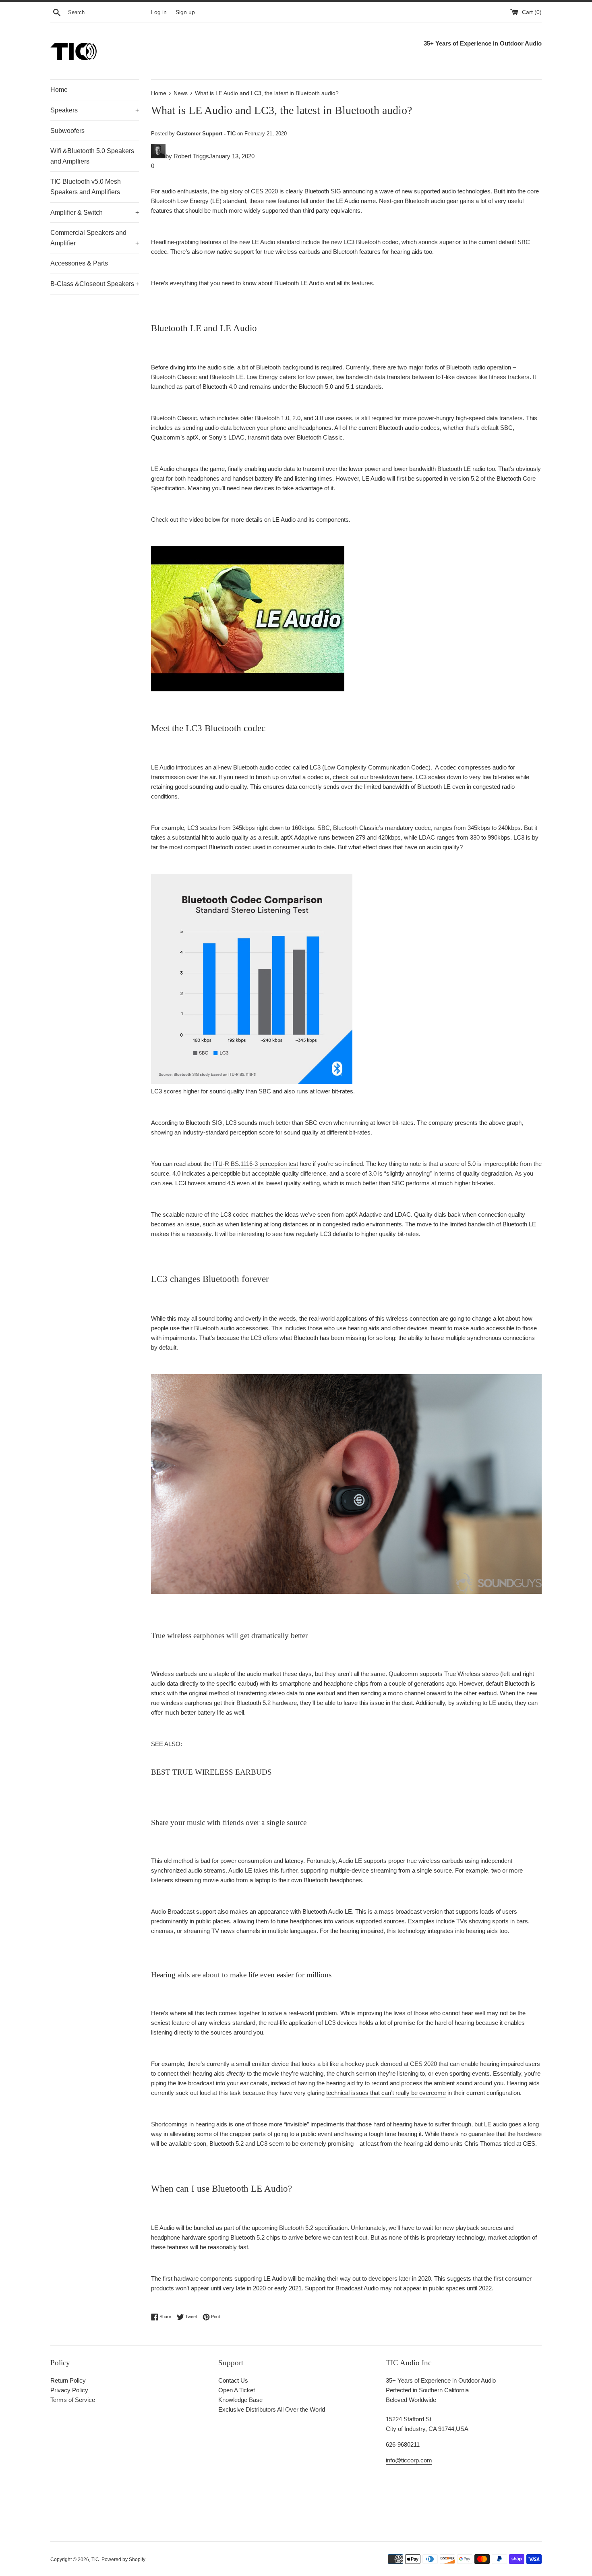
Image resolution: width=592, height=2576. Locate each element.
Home (59, 90)
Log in (159, 12)
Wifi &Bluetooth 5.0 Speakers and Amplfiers (92, 156)
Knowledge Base (240, 2400)
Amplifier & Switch (95, 213)
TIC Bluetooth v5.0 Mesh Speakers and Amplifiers (86, 187)
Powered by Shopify (123, 2559)
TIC (95, 2559)
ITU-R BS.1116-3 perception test (256, 1164)
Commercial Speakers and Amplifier (95, 238)
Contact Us (233, 2380)
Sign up (185, 12)
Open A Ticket (237, 2390)
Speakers (95, 110)
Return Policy (68, 2380)
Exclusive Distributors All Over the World (272, 2409)
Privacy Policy (69, 2390)
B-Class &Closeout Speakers (95, 284)
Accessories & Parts (79, 263)
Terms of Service (73, 2400)
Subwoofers (67, 131)
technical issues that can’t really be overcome (386, 2093)
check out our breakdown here (373, 777)
